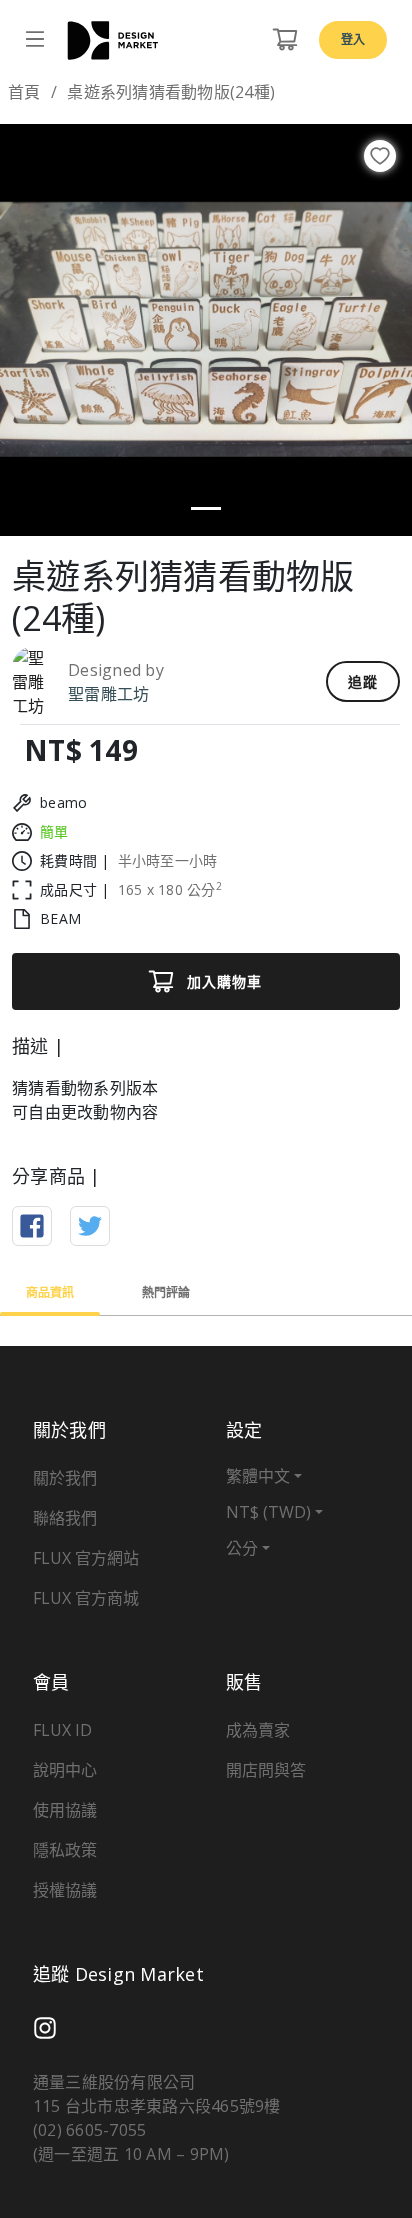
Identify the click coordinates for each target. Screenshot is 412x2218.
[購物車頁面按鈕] (285, 40)
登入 (353, 39)
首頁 (24, 92)
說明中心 (65, 1770)
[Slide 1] (206, 508)
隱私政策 (65, 1850)
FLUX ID (62, 1730)
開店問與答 (266, 1770)
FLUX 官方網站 (86, 1558)
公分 (242, 1548)
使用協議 (65, 1810)
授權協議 (65, 1890)
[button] (31, 330)
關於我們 (65, 1478)
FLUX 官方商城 (86, 1598)
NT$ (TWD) (268, 1512)
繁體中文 (258, 1476)
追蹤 (363, 681)
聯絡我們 (65, 1518)
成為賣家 (258, 1730)
